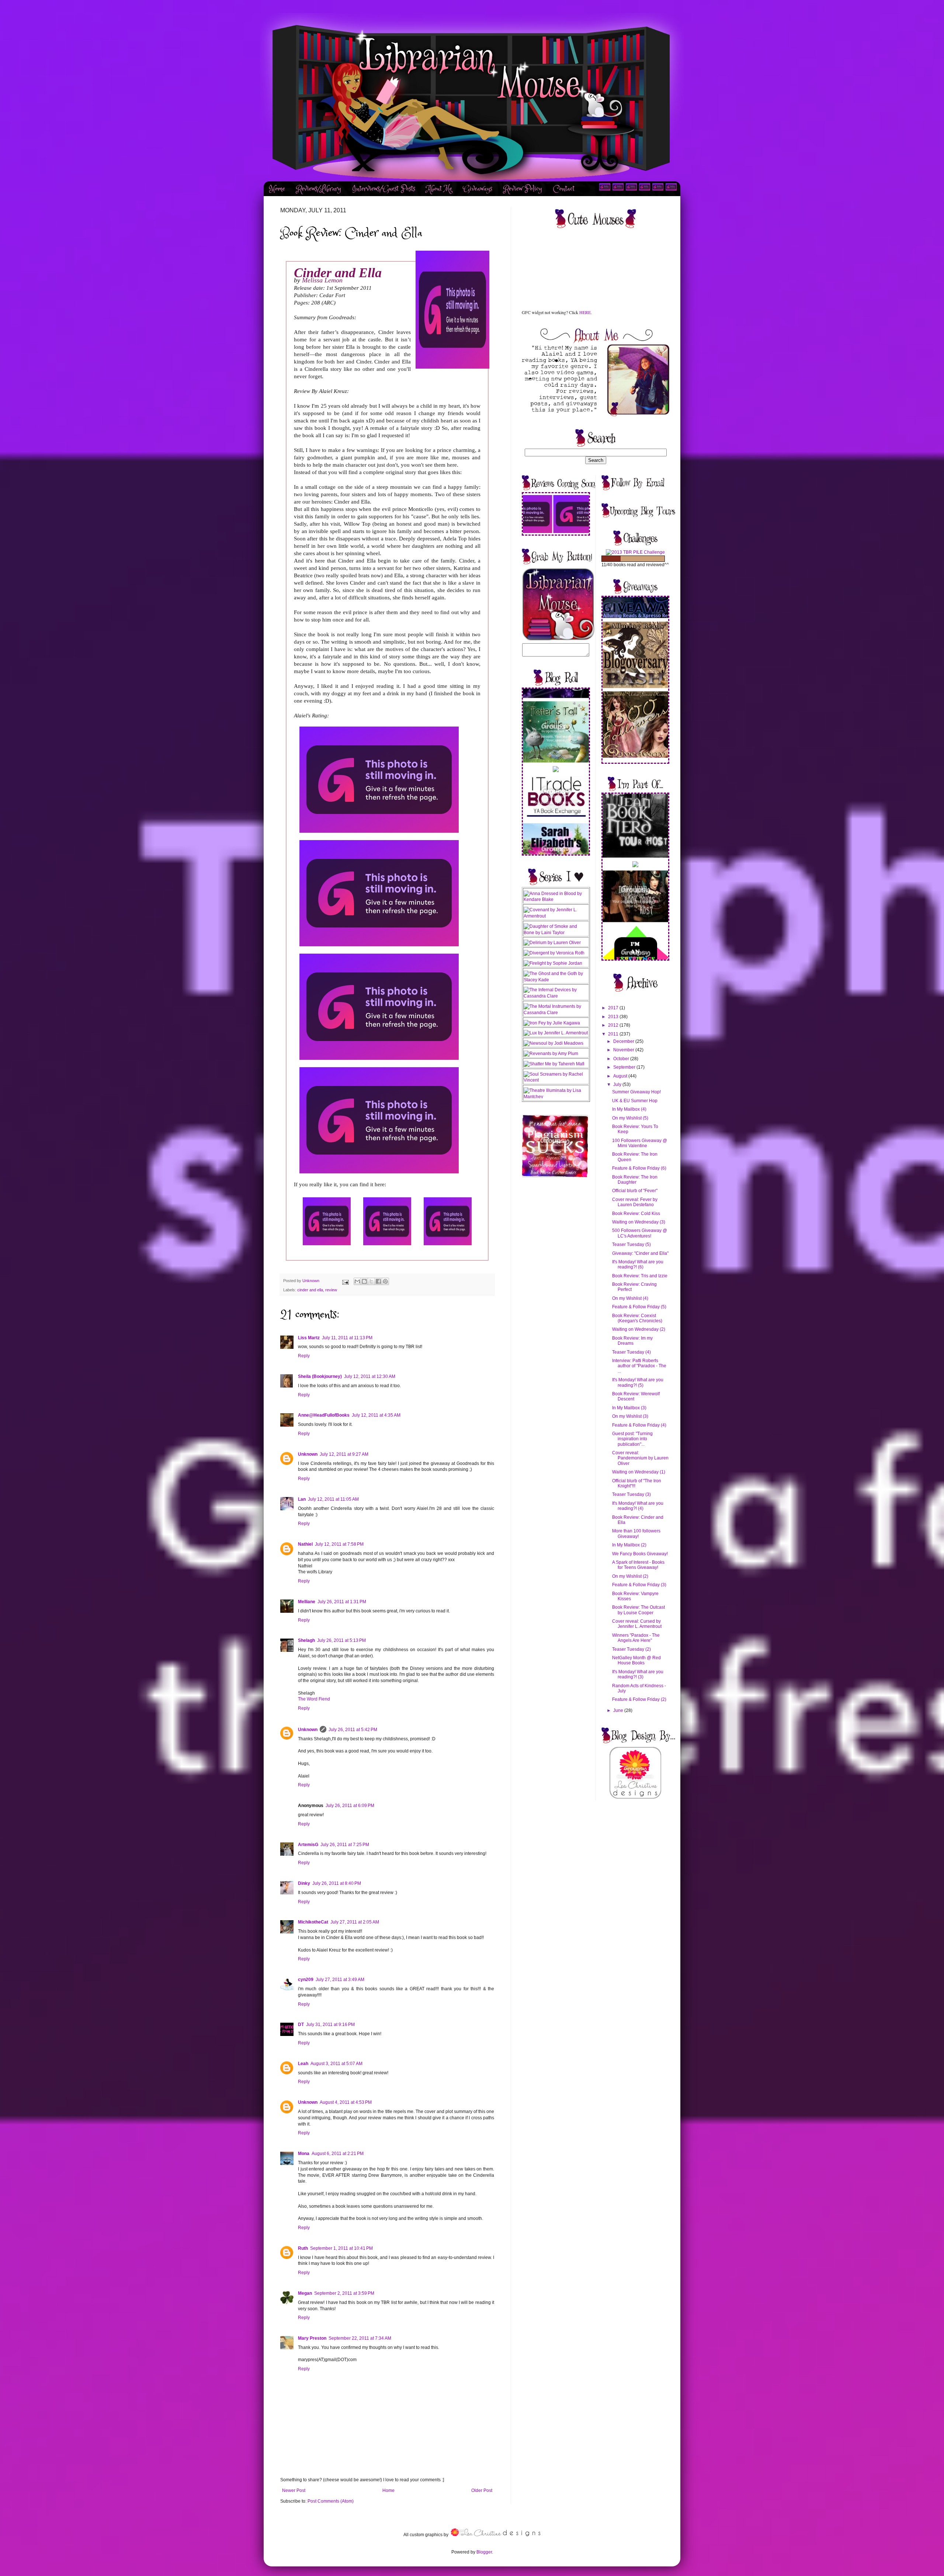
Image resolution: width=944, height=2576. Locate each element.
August (621, 1076)
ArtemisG (308, 1845)
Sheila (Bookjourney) (320, 1376)
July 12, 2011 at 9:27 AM (344, 1454)
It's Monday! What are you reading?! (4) (638, 1506)
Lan (302, 1499)
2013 (614, 1017)
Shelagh (306, 1640)
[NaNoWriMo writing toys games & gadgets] (636, 559)
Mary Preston (312, 2338)
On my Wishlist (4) (630, 1298)
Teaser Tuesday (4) (631, 1352)
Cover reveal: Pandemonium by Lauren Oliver (640, 1458)
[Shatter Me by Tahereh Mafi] (554, 1064)
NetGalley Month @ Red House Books (636, 1660)
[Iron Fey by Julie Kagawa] (552, 1023)
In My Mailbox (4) (629, 1109)
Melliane (307, 1602)
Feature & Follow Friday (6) (639, 1168)
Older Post (482, 2490)
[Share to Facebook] (378, 1281)
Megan (305, 2293)
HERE (585, 312)
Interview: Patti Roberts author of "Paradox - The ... (639, 1366)
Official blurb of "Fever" (635, 1191)
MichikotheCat (313, 1922)
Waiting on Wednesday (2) (639, 1329)
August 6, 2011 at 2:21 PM (338, 2154)
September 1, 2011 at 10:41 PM (341, 2248)
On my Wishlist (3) (630, 1416)
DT (301, 2025)
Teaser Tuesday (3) (631, 1494)
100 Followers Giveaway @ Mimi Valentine (640, 1143)
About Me (439, 189)
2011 (614, 1034)
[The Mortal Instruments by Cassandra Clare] (556, 1013)
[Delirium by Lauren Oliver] (552, 943)
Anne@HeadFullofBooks (324, 1415)
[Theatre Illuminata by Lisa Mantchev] (556, 1097)
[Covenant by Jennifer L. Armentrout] (556, 916)
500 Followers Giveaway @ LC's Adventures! (640, 1233)
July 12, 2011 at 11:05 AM (333, 1499)
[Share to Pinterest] (385, 1281)
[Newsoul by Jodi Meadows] (553, 1043)
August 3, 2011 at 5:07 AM (336, 2064)
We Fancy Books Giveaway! (640, 1554)
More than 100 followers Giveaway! (636, 1534)
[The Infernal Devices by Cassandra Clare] (556, 996)
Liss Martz (309, 1338)
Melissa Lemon (322, 280)
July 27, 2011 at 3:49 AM (340, 1980)
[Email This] (357, 1281)
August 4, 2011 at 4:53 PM (346, 2102)
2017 (614, 1008)
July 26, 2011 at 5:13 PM (341, 1640)
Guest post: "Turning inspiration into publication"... (632, 1439)
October (622, 1059)
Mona (304, 2154)
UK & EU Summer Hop (635, 1101)
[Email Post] (345, 1281)
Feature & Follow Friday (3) (639, 1585)
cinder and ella (310, 1290)
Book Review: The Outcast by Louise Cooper (638, 1610)
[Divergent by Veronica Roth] (554, 953)
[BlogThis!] (364, 1281)
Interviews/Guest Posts (384, 189)
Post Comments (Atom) (331, 2501)
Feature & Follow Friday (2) (639, 1699)
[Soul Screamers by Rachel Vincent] (556, 1080)
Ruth (303, 2248)
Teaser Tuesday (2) (631, 1649)
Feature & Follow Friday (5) (639, 1307)
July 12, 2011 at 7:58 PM (339, 1544)
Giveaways (478, 189)
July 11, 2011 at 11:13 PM (347, 1338)
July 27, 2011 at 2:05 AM (355, 1922)
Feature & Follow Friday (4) (639, 1425)
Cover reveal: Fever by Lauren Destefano (635, 1202)
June (619, 1710)
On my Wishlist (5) (630, 1118)
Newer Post (294, 2490)
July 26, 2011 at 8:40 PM (337, 1883)
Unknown (308, 1454)
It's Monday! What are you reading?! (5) (638, 1382)
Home (277, 189)
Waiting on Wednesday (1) (639, 1472)
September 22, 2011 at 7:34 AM (360, 2338)
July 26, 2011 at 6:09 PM (350, 1806)
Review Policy (523, 189)
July (618, 1085)
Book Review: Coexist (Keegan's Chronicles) (637, 1318)
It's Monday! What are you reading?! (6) (638, 1264)
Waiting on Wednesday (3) (639, 1222)
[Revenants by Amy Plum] (551, 1054)
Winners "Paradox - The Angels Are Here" (636, 1638)
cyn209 (306, 1980)
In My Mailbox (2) (629, 1545)
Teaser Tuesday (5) (631, 1245)
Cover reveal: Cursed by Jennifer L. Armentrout (637, 1624)
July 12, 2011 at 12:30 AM (370, 1376)
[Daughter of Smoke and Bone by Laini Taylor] (556, 933)
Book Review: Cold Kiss (636, 1214)
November (624, 1050)
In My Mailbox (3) (629, 1408)
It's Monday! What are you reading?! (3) (638, 1674)
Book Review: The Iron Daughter (635, 1180)
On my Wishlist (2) (630, 1576)
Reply (304, 1356)
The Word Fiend (314, 1699)
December (624, 1041)
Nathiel (305, 1544)
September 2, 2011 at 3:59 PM (344, 2293)
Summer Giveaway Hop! (636, 1092)
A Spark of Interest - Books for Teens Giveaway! (638, 1565)
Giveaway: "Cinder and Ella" (640, 1253)
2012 (614, 1025)
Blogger (484, 2552)
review (331, 1290)
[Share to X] (371, 1281)
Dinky (304, 1883)
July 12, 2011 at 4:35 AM (376, 1415)
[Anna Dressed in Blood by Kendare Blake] (556, 899)
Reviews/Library (319, 189)
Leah (303, 2064)
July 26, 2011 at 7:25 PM (345, 1845)
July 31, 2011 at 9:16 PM (330, 2025)
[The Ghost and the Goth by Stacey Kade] (556, 980)
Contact (564, 189)
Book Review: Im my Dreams (632, 1341)
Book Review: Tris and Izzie (640, 1276)
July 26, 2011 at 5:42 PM (353, 1730)
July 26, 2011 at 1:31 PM (342, 1602)
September (625, 1067)
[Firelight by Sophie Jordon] (553, 963)
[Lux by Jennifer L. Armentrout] (556, 1033)
